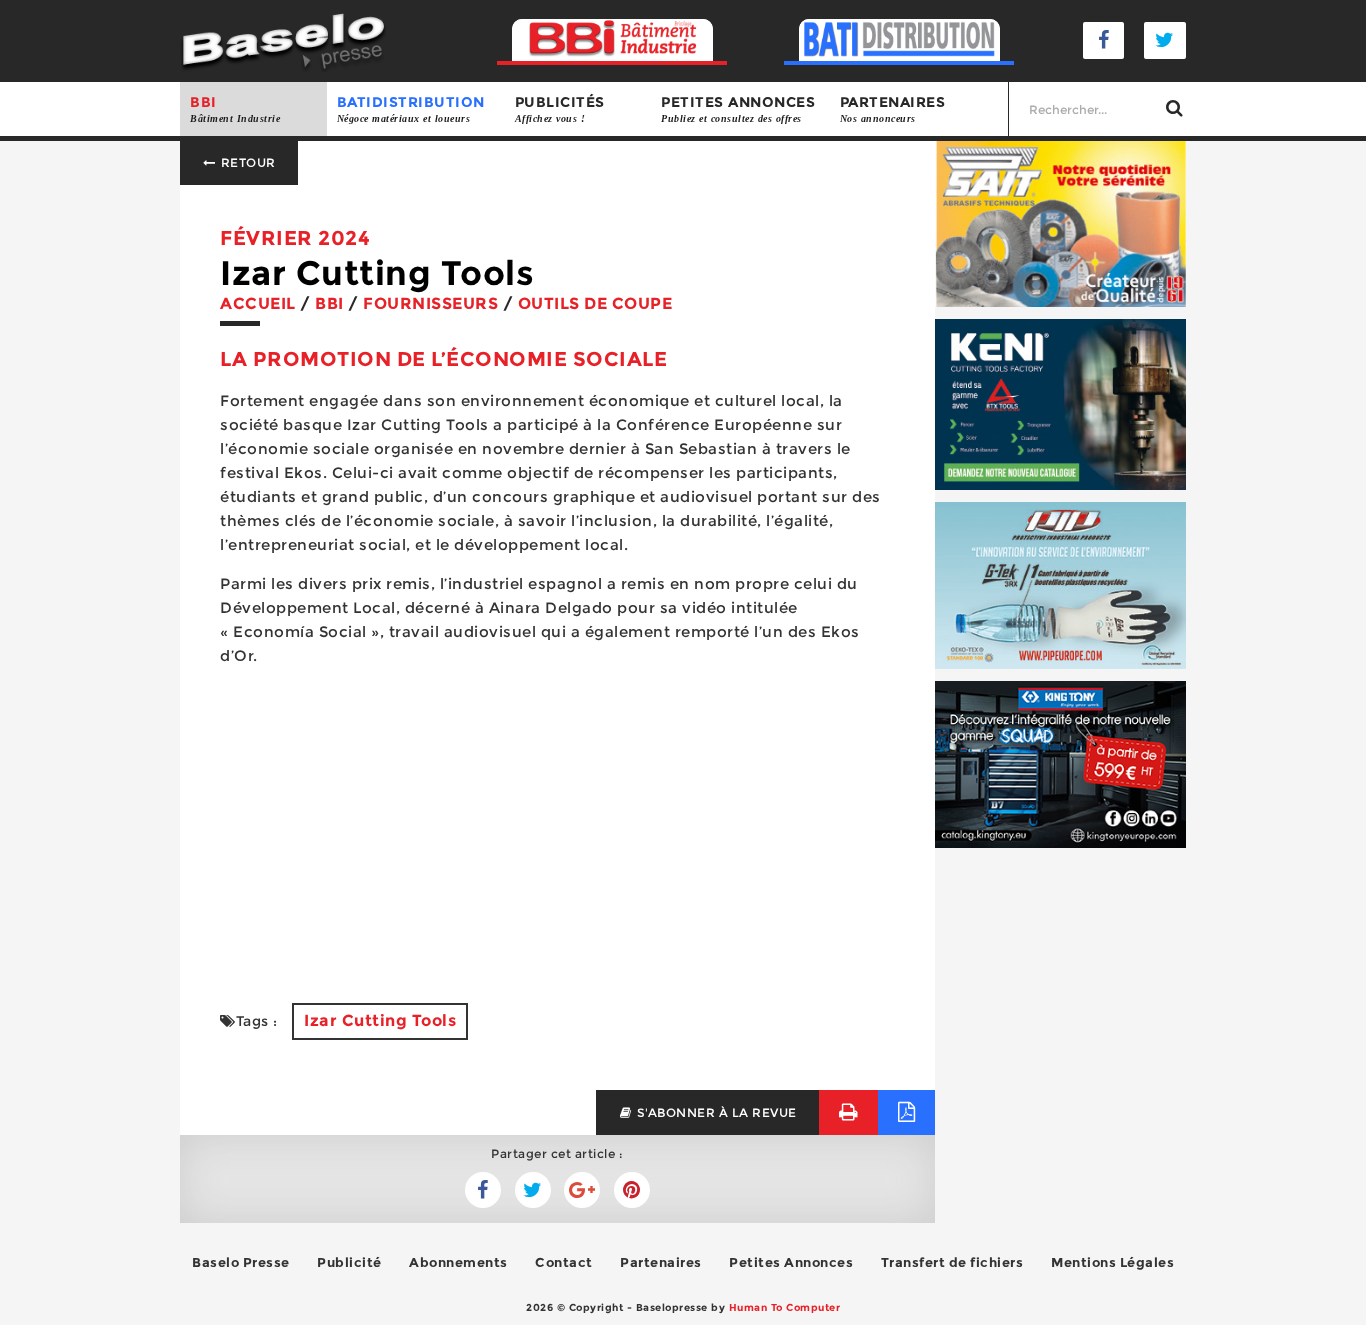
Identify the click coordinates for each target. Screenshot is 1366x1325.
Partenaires (893, 108)
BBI (235, 108)
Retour (246, 162)
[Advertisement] (557, 823)
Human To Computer (785, 1307)
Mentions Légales (1112, 1262)
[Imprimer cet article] (848, 1112)
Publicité (349, 1262)
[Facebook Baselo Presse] (1104, 40)
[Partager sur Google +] (582, 1190)
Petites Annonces (791, 1262)
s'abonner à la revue (715, 1112)
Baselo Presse (241, 1262)
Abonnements (458, 1262)
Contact (564, 1262)
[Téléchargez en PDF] (906, 1112)
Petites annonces (738, 108)
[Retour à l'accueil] (283, 39)
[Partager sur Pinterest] (632, 1190)
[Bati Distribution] (899, 40)
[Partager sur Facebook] (533, 1190)
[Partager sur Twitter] (483, 1190)
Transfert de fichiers (952, 1262)
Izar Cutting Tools (380, 1020)
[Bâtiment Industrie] (612, 40)
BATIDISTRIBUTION (411, 108)
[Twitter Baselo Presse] (1165, 40)
